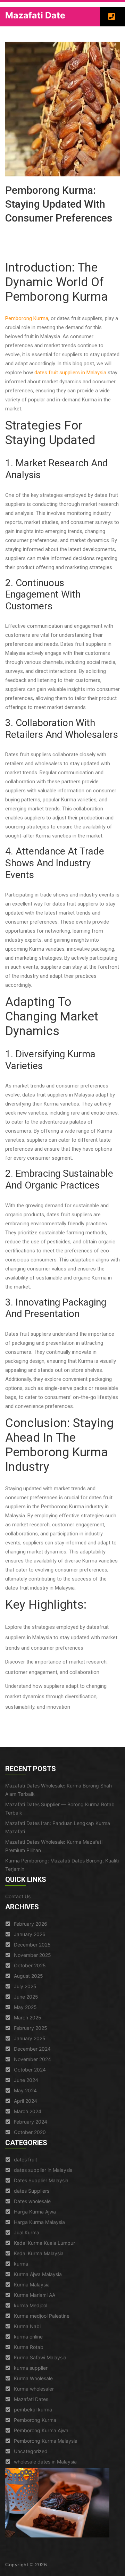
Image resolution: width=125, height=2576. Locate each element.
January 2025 (30, 2038)
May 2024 (25, 2090)
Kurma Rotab (29, 2347)
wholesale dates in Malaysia (45, 2462)
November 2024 (32, 2059)
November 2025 (32, 1955)
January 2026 (30, 1934)
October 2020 (30, 2132)
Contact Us (18, 1896)
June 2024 (26, 2080)
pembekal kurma (33, 2410)
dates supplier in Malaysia (43, 2170)
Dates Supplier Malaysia (41, 2180)
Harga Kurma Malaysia (39, 2222)
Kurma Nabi (27, 2326)
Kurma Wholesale (33, 2378)
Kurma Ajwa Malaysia (38, 2274)
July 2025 (25, 1986)
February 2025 (31, 2028)
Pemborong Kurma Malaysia (46, 2441)
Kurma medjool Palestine (42, 2316)
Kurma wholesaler (34, 2389)
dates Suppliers (32, 2191)
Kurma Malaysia (32, 2285)
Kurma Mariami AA (35, 2295)
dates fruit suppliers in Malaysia (70, 373)
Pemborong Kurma (27, 318)
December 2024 (32, 2049)
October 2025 (30, 1965)
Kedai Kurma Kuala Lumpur (44, 2243)
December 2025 (32, 1945)
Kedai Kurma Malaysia (39, 2253)
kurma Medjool (31, 2305)
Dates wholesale (32, 2201)
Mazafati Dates (31, 2399)
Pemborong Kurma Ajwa (41, 2430)
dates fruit (26, 2160)
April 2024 (26, 2101)
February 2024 (31, 2122)
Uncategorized (31, 2451)
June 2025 (26, 1997)
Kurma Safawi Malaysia (40, 2357)
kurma (21, 2264)
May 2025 (25, 2007)
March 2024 (28, 2111)
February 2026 (31, 1924)
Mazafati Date (35, 15)
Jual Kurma (27, 2232)
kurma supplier (31, 2368)
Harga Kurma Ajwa (35, 2212)
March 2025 (28, 2018)
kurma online (28, 2337)
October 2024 (30, 2070)
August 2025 (28, 1976)
